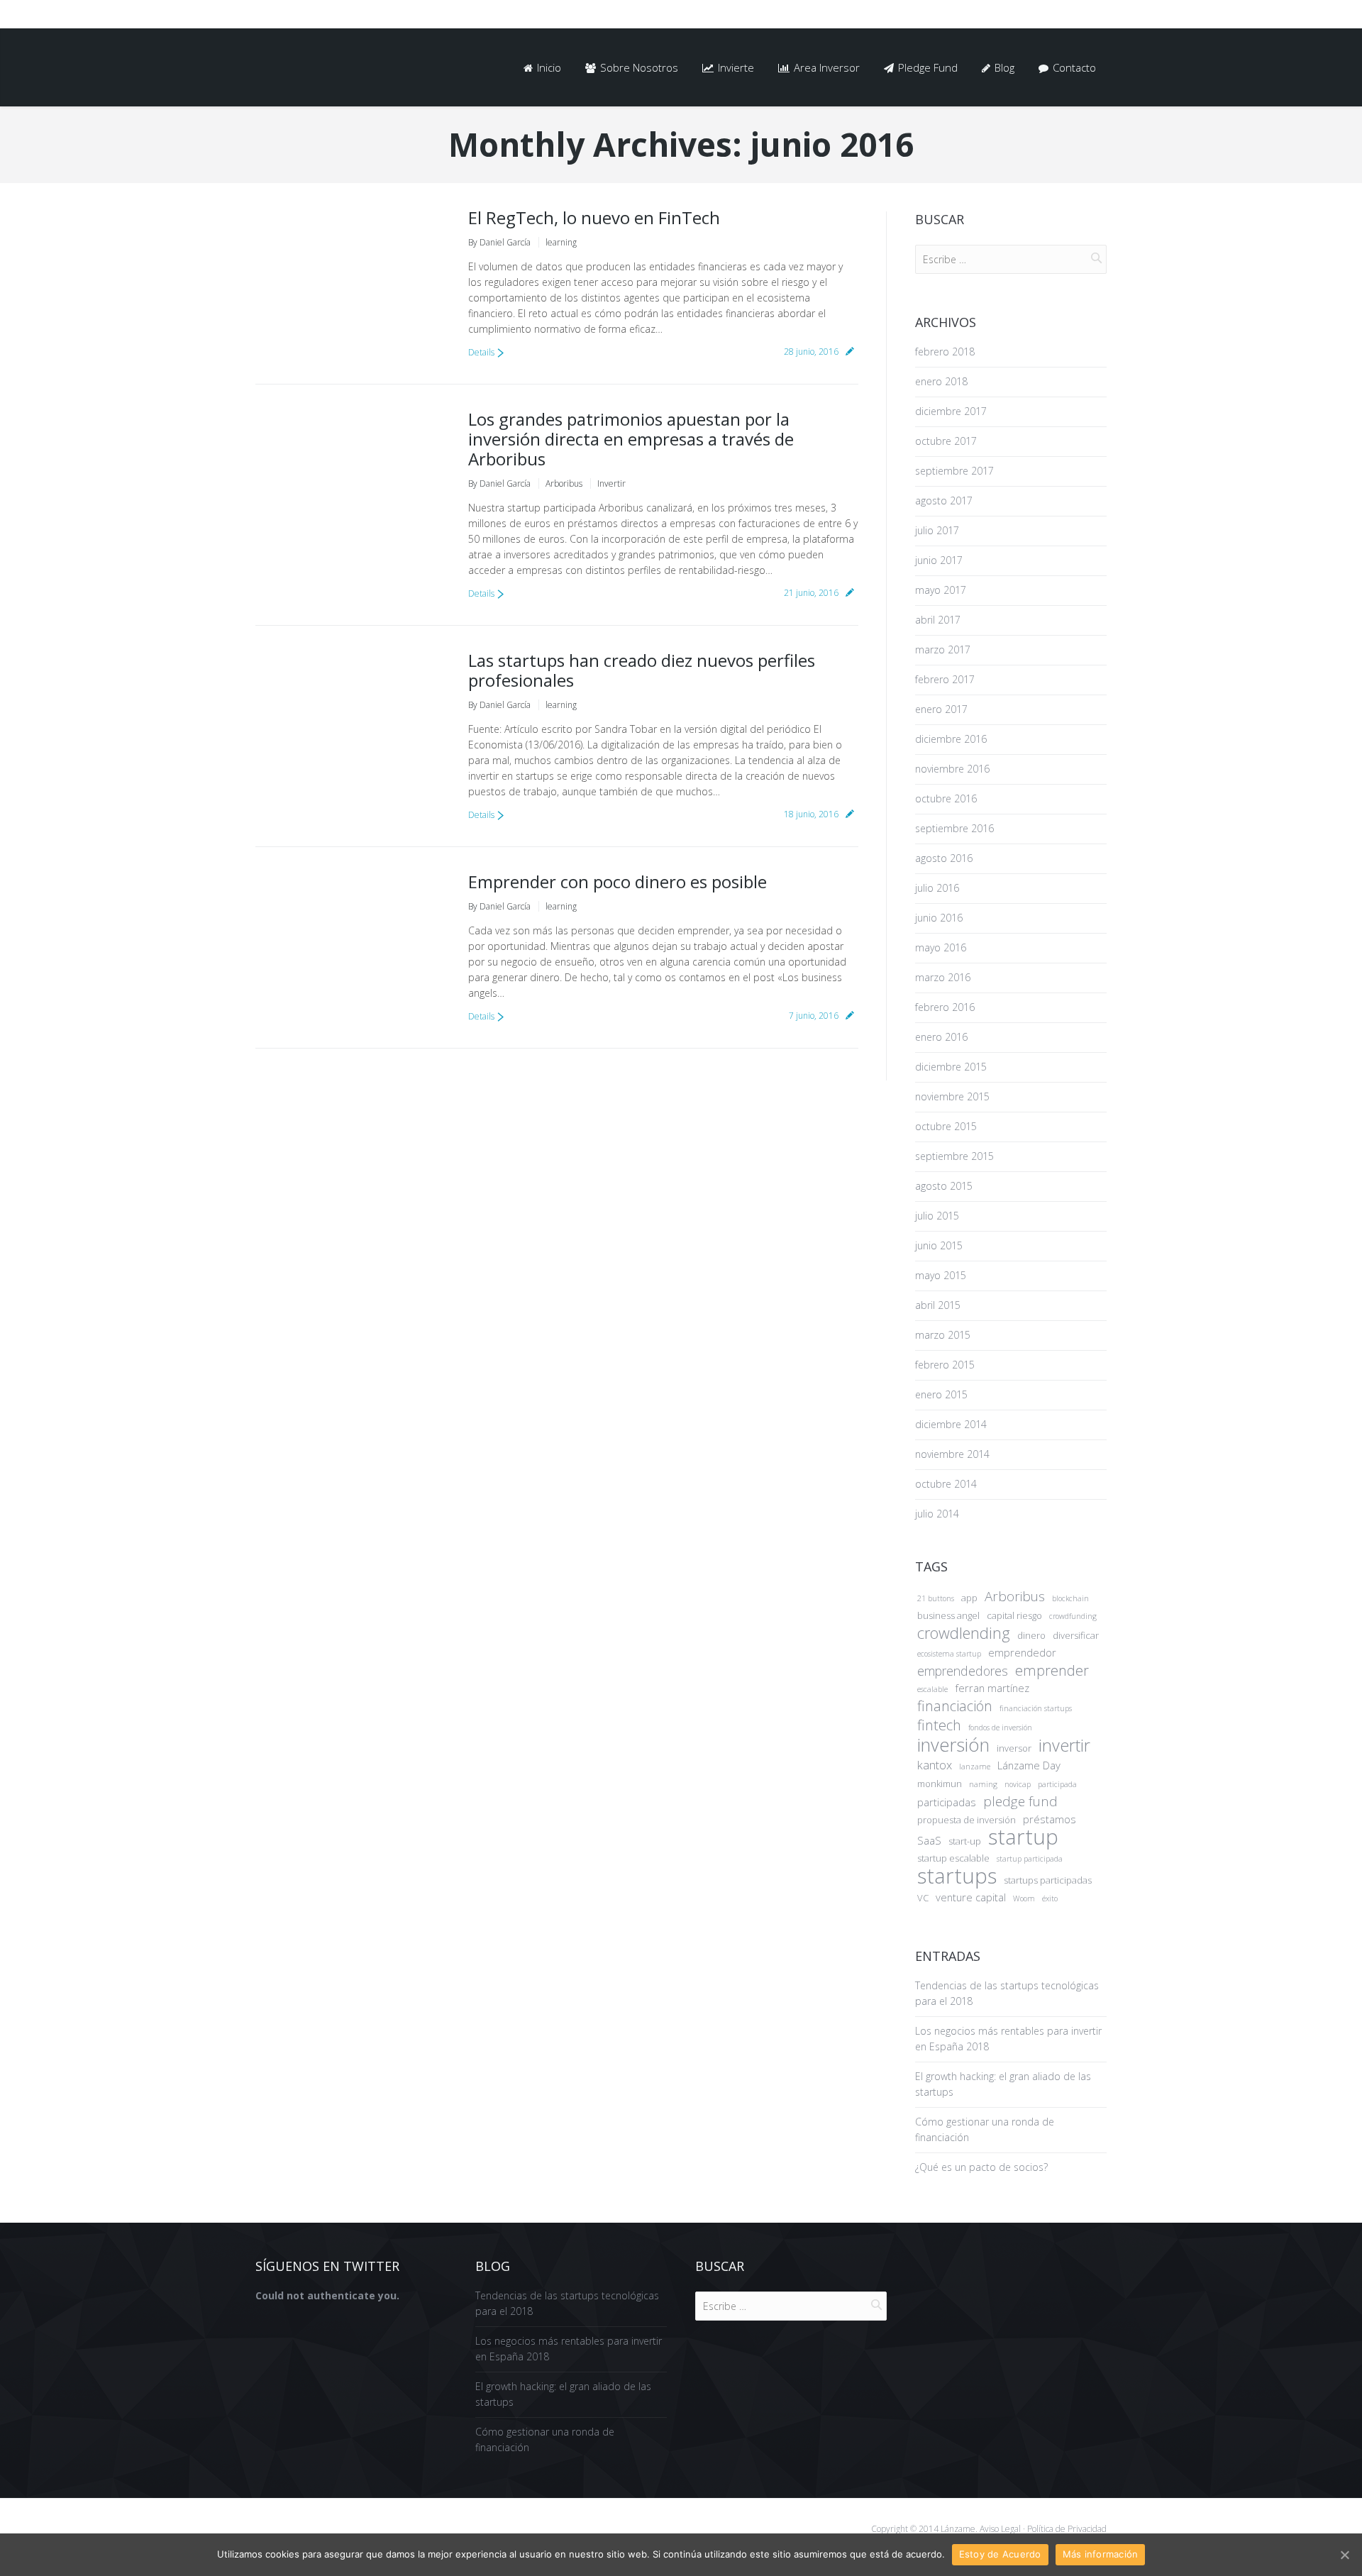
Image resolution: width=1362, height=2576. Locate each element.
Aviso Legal (1000, 2529)
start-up (965, 1841)
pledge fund (1020, 1801)
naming (983, 1784)
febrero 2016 (945, 1007)
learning (561, 242)
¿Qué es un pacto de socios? (981, 2167)
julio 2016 (937, 888)
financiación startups (1036, 1708)
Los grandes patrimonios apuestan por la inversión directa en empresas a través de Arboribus (631, 439)
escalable (932, 1689)
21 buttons (936, 1598)
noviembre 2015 (952, 1096)
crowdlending (964, 1633)
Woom (1024, 1898)
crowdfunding (1073, 1616)
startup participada (1030, 1859)
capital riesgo (1014, 1615)
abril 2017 (938, 620)
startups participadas (1048, 1880)
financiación (955, 1706)
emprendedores (963, 1671)
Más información (1101, 2554)
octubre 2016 (946, 798)
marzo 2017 (943, 649)
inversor (1014, 1748)
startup (1023, 1837)
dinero (1031, 1635)
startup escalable (953, 1858)
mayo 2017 (941, 590)
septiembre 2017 (954, 471)
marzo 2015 (943, 1335)
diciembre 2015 (951, 1067)
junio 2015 (939, 1245)
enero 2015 (941, 1394)
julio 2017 (937, 530)
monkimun (940, 1784)
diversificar (1076, 1635)
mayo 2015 (941, 1275)
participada (1057, 1784)
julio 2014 (937, 1514)
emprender (1052, 1671)
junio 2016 (939, 918)
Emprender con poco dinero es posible (618, 881)
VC (923, 1898)
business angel (948, 1615)
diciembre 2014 (951, 1424)
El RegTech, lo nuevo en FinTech (594, 217)
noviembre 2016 (952, 769)
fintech (939, 1725)
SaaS (929, 1840)
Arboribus (564, 483)
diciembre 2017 (951, 411)
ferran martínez (992, 1688)
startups (957, 1876)
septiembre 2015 (954, 1156)
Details (481, 352)
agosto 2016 (944, 858)
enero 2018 (941, 381)
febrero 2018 (945, 352)
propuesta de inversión (967, 1820)
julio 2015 (937, 1216)
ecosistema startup (949, 1654)
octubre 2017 (946, 441)
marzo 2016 (943, 977)
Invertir (611, 483)
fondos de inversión (1000, 1728)
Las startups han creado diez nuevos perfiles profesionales (642, 670)
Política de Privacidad (1066, 2529)
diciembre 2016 (951, 739)
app (969, 1598)
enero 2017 (941, 709)
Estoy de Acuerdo (1000, 2554)
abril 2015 (938, 1305)
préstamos (1050, 1819)
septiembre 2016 (954, 828)
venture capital (971, 1897)
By (499, 242)
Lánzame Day (1029, 1765)
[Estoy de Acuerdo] (1344, 2555)
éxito (1050, 1898)
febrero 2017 (945, 679)
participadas (947, 1802)
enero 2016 (941, 1037)
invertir (1064, 1745)
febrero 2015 (945, 1365)
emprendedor (1022, 1652)
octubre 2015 (946, 1126)
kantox (935, 1765)
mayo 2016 (941, 947)
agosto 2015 (944, 1186)
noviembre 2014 (952, 1454)
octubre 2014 (946, 1484)
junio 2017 (939, 560)
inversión (953, 1745)
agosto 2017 (944, 501)
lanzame (975, 1767)
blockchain (1070, 1598)
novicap (1018, 1784)
